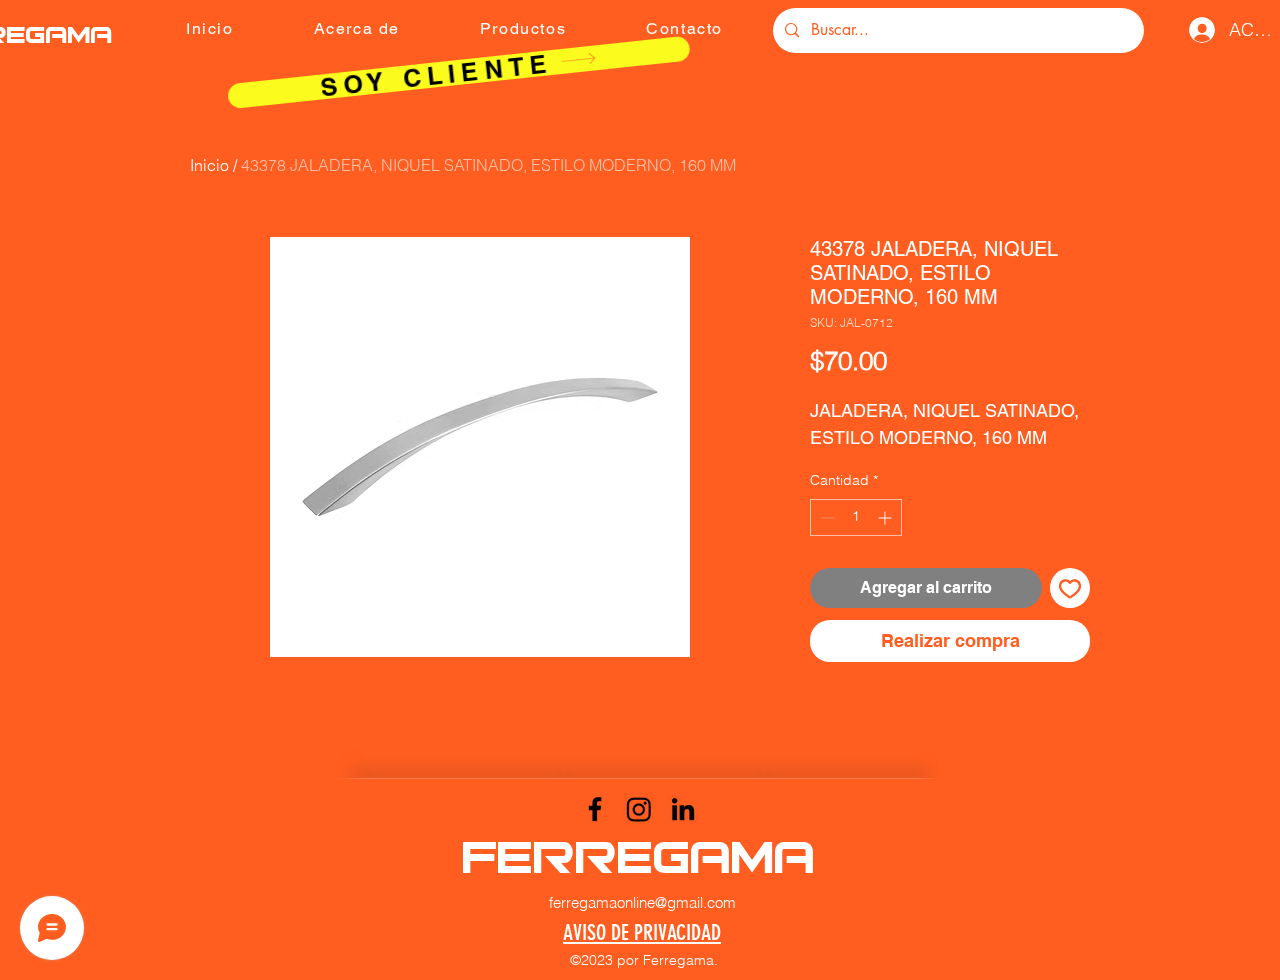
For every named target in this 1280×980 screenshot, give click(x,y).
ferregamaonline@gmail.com (642, 902)
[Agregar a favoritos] (1070, 588)
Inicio (209, 165)
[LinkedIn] (683, 809)
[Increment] (886, 517)
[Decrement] (825, 517)
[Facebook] (595, 809)
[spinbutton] (856, 517)
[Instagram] (639, 809)
